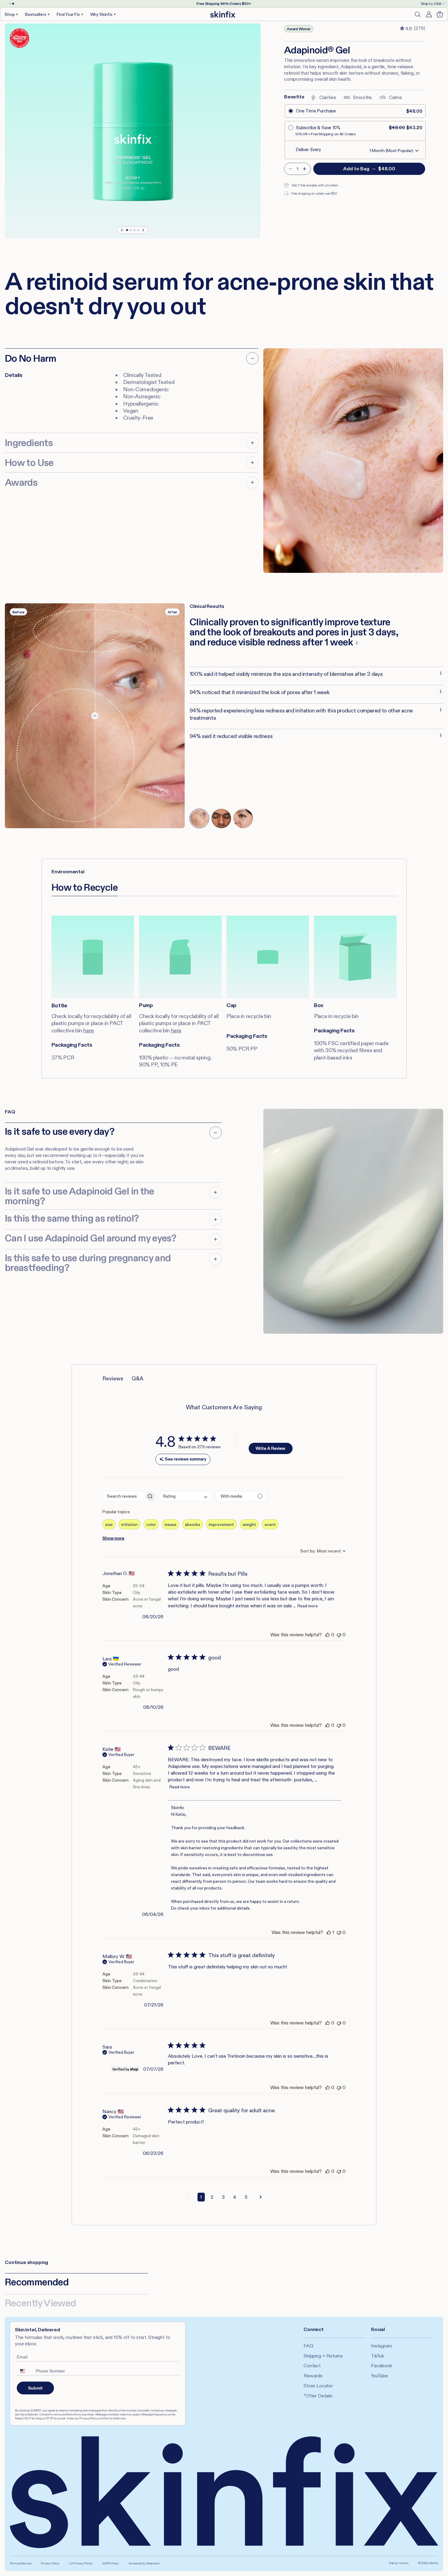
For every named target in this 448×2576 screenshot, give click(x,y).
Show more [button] (113, 1538)
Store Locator (318, 2386)
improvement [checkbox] (221, 1524)
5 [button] (246, 2197)
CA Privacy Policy (81, 2563)
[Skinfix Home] (223, 14)
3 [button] (223, 2197)
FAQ (308, 2346)
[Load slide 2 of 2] (13, 4)
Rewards (313, 2376)
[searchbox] (124, 1496)
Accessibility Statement (144, 2563)
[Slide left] (122, 230)
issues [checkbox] (171, 1524)
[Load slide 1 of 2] (10, 4)
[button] (12, 14)
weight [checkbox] (249, 1524)
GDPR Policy (110, 2563)
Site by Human (399, 2563)
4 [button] (235, 2197)
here (89, 1031)
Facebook (381, 2366)
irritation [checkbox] (130, 1524)
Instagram (381, 2346)
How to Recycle (85, 887)
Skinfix (434, 2563)
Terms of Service (20, 2563)
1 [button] (201, 2197)
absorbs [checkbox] (193, 1524)
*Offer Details (318, 2396)
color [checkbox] (151, 1524)
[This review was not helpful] (339, 1635)
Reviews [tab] (113, 1378)
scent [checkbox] (270, 1524)
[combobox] (185, 1496)
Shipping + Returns (323, 2356)
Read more (308, 1606)
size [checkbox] (109, 1524)
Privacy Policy (50, 2563)
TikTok (377, 2356)
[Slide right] (143, 230)
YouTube (379, 2376)
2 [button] (212, 2197)
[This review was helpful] (328, 1635)
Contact (312, 2366)
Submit (35, 2388)
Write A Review (270, 1448)
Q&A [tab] (137, 1378)
